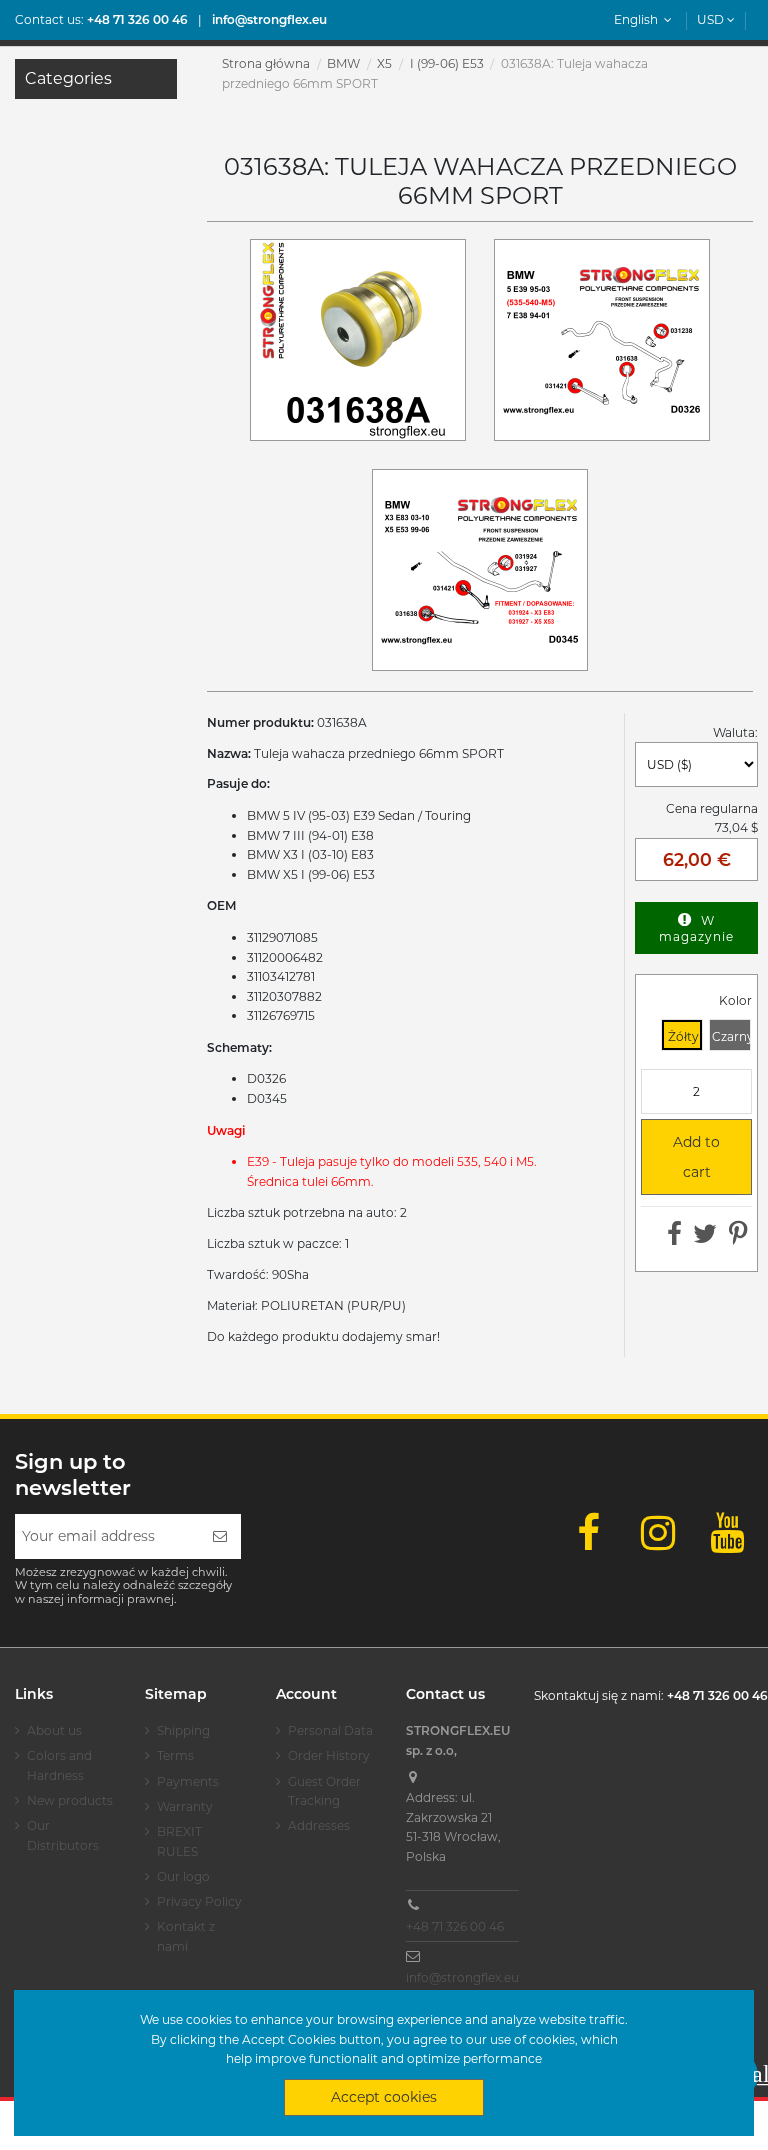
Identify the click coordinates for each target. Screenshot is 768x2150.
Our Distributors (63, 1835)
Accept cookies (384, 2097)
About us (54, 1730)
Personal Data (330, 1730)
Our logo (183, 1876)
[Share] (674, 1238)
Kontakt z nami (186, 1936)
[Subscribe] (220, 1536)
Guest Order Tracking (324, 1791)
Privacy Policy (199, 1901)
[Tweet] (705, 1238)
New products (70, 1800)
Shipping (183, 1730)
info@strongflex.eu (462, 1977)
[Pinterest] (738, 1238)
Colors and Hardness (59, 1765)
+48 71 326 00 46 (455, 1926)
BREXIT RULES (179, 1841)
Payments (188, 1781)
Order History (329, 1755)
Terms (175, 1755)
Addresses (319, 1825)
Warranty (185, 1806)
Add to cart (689, 1155)
